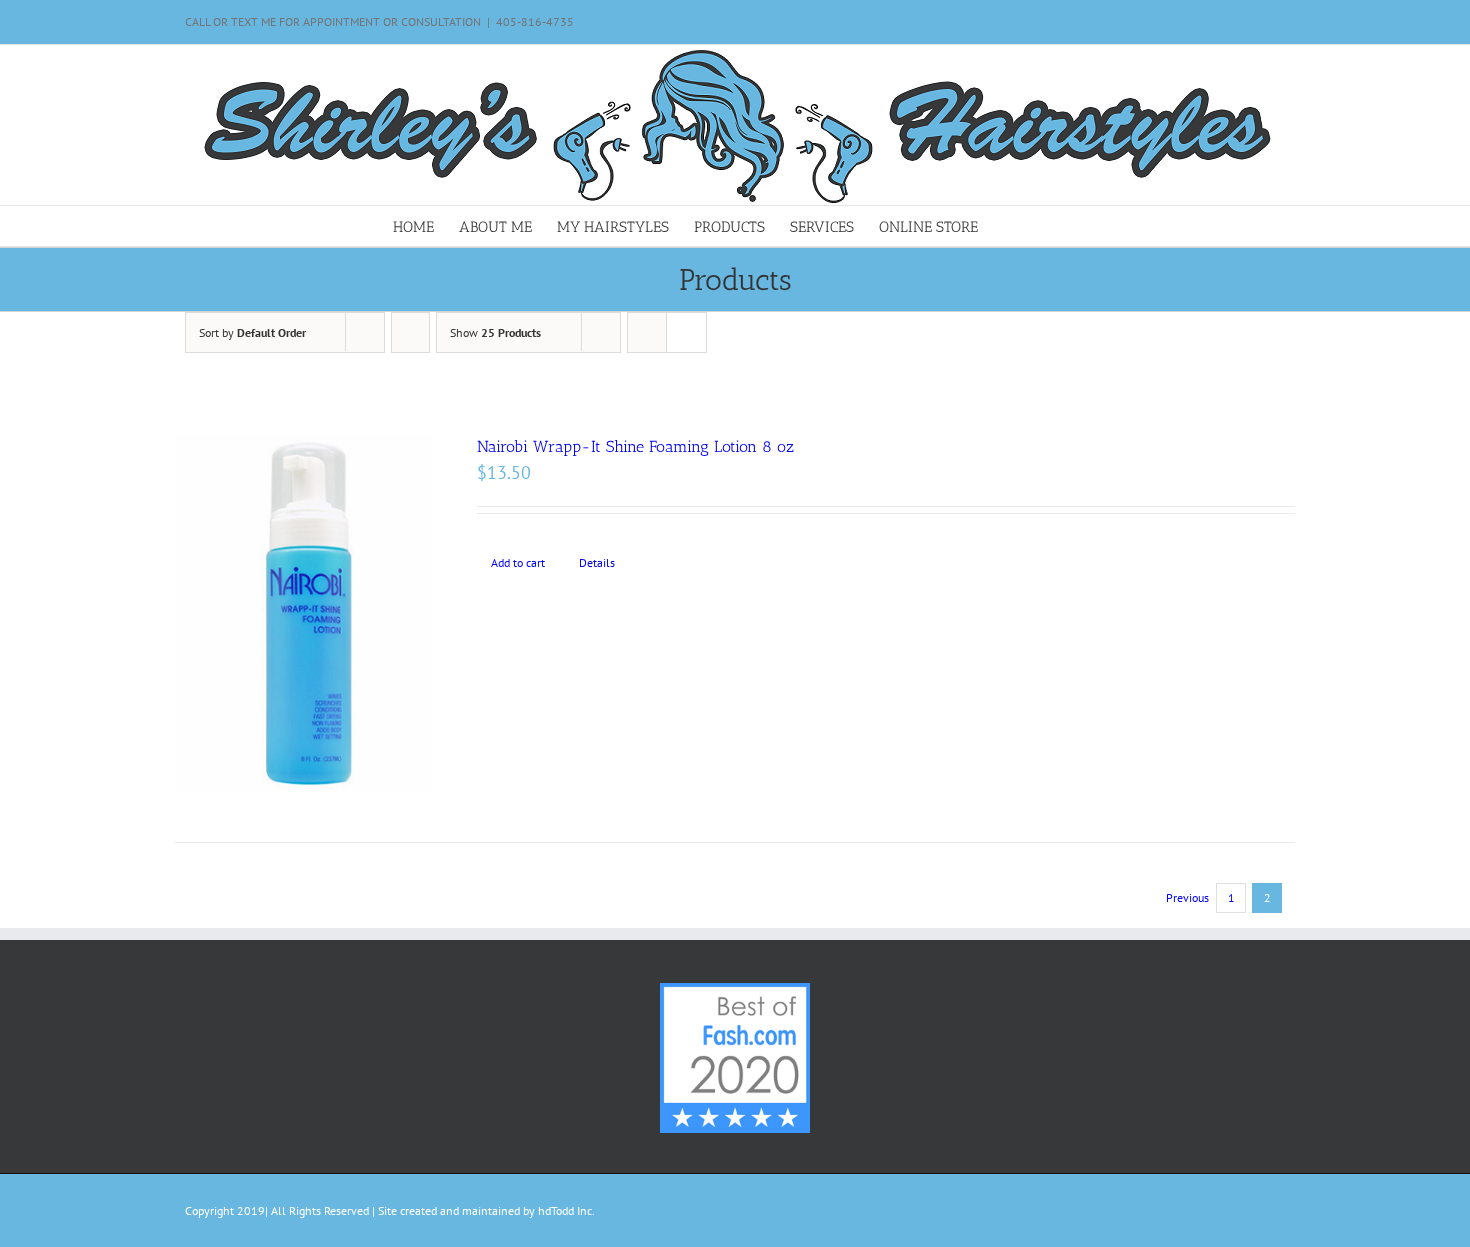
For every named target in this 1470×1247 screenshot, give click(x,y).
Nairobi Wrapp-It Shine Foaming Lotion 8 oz (635, 446)
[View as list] (686, 332)
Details (597, 562)
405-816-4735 (535, 21)
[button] (1046, 226)
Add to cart (518, 562)
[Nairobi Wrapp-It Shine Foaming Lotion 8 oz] (304, 613)
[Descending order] (410, 332)
